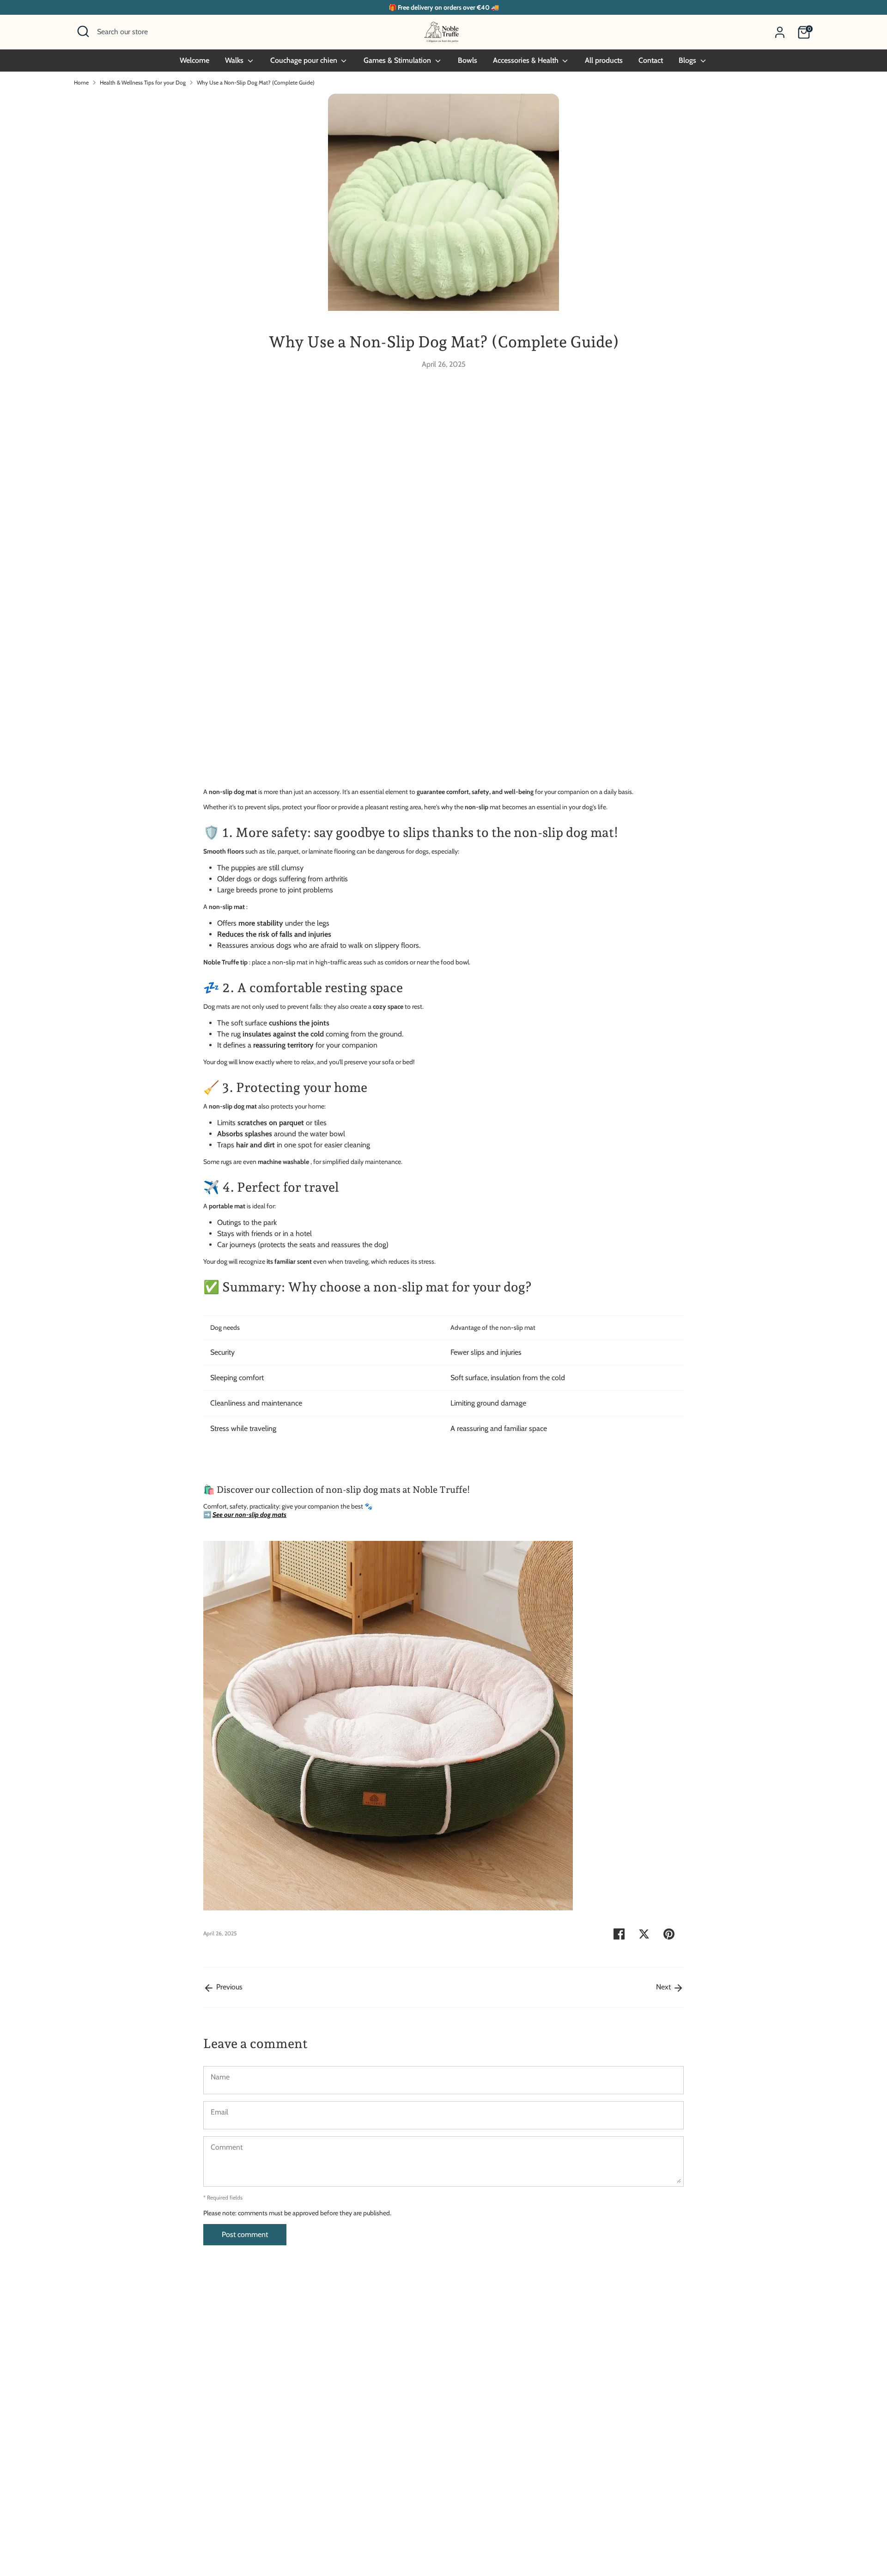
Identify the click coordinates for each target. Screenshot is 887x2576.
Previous (228, 1987)
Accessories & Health (527, 60)
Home (81, 82)
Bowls (468, 60)
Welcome (194, 60)
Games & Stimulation (398, 60)
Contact (651, 60)
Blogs (688, 60)
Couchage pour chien (305, 60)
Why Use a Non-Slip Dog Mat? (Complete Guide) (256, 82)
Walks (235, 60)
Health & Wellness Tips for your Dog (143, 82)
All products (604, 60)
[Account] (780, 32)
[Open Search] (83, 31)
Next (664, 1987)
